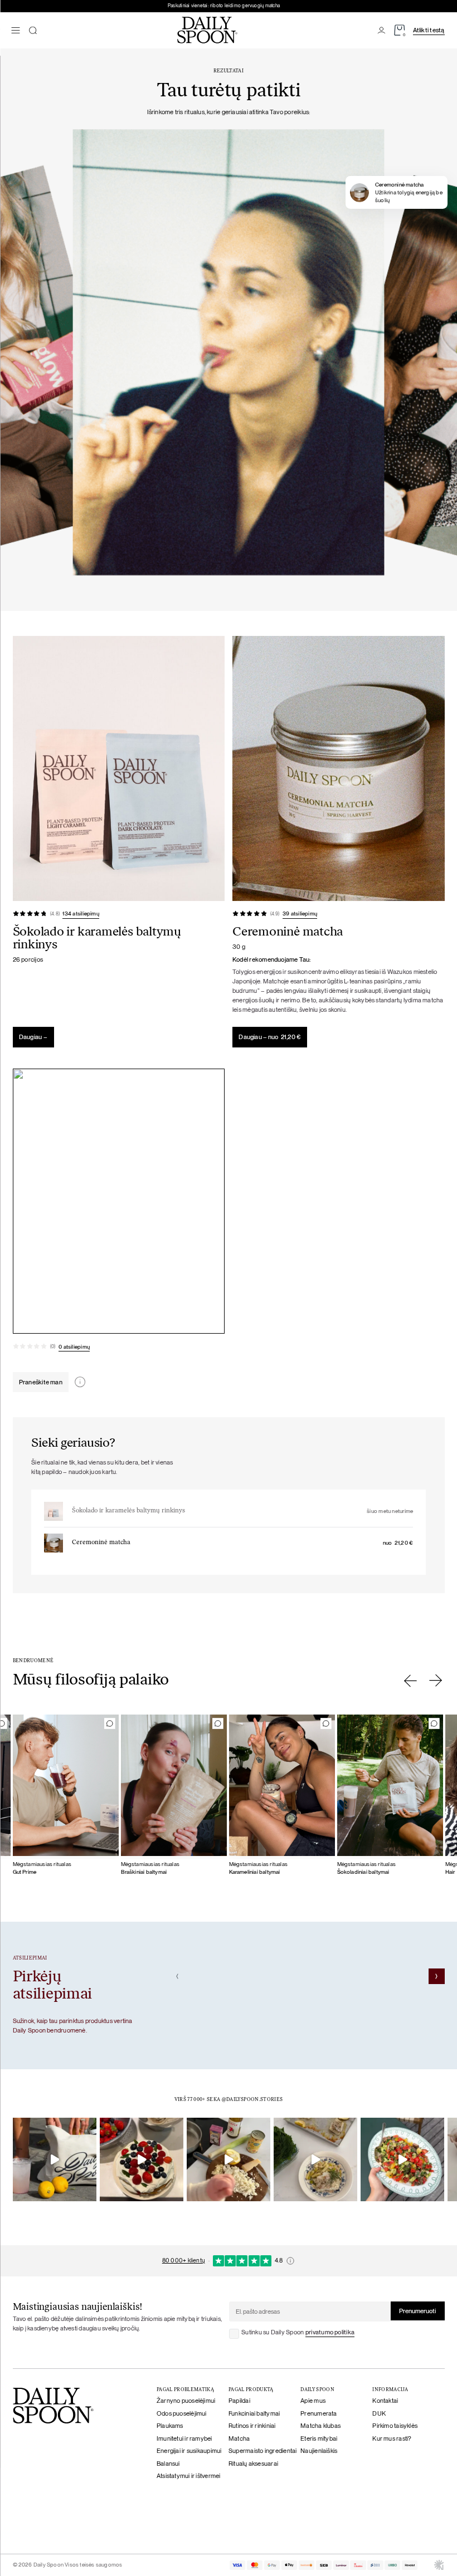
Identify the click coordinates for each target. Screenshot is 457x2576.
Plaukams (170, 2426)
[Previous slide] (410, 1681)
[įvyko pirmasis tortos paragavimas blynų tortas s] (142, 2159)
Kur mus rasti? (392, 2438)
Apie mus (313, 2401)
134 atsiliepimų (81, 914)
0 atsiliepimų (74, 1347)
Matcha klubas (320, 2426)
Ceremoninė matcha (101, 1543)
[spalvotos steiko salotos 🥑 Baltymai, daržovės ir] (402, 2159)
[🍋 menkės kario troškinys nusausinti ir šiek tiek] (229, 2159)
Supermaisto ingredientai (262, 2451)
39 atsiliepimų (300, 914)
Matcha (239, 2438)
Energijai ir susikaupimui (189, 2451)
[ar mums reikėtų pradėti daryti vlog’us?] (55, 2159)
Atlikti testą (429, 30)
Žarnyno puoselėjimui (186, 2401)
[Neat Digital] (439, 2565)
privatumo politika (330, 2332)
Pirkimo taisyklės (395, 2426)
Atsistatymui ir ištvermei (189, 2476)
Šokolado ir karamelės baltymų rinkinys (128, 1511)
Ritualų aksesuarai (253, 2464)
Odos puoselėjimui (182, 2413)
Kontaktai (385, 2401)
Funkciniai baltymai (254, 2413)
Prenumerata (319, 2413)
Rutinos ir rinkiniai (252, 2426)
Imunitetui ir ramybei (184, 2438)
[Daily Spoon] (207, 30)
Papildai (239, 2401)
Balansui (168, 2464)
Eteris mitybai (319, 2438)
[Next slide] (436, 1681)
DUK (379, 2413)
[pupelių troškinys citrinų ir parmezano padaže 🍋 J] (315, 2159)
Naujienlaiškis (319, 2451)
